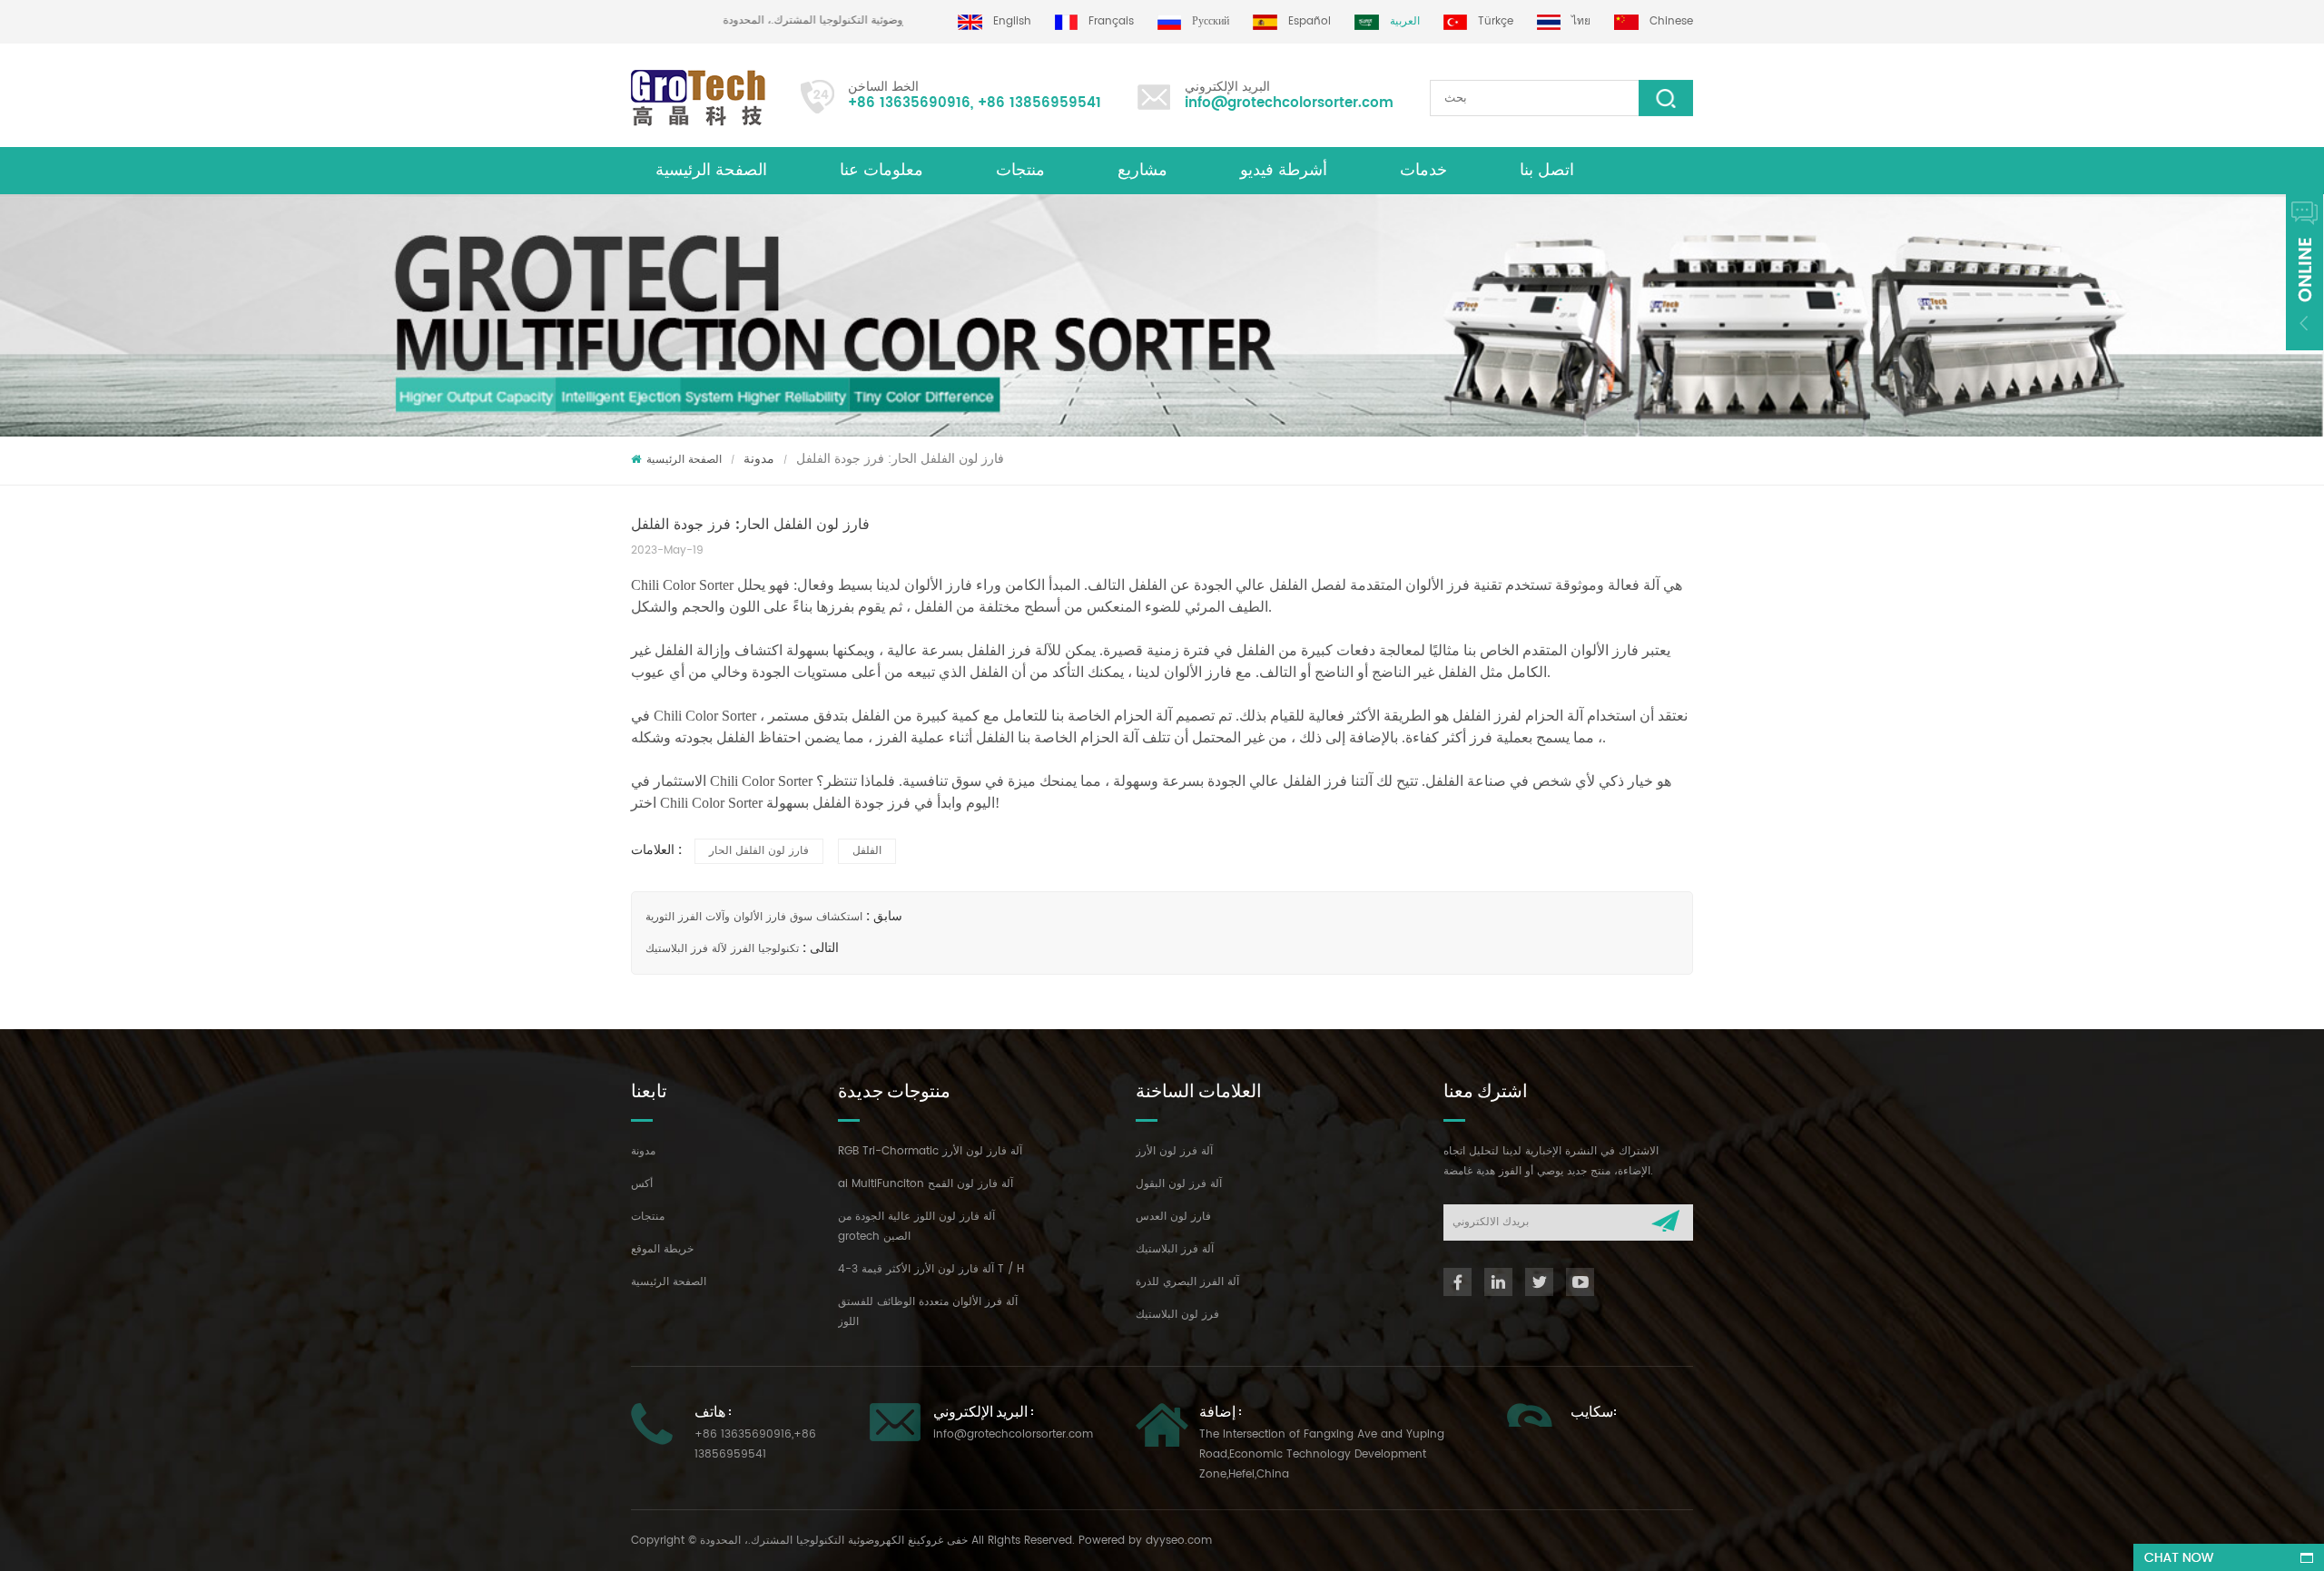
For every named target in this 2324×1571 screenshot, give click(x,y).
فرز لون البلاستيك (1177, 1315)
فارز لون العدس (1173, 1217)
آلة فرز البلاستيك (1175, 1249)
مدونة (759, 459)
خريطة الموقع (662, 1249)
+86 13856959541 (1039, 103)
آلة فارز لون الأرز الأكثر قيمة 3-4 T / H (931, 1269)
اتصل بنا (1547, 170)
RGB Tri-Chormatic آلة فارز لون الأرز (930, 1151)
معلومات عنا (881, 170)
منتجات (1020, 170)
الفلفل (867, 851)
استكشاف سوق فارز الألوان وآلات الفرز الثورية (754, 917)
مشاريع (1142, 170)
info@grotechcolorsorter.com (1289, 103)
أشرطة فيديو (1284, 170)
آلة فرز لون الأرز (1174, 1151)
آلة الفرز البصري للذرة (1187, 1282)
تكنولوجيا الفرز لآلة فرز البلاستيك (722, 949)
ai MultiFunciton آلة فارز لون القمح (926, 1184)
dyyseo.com (1179, 1541)
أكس (642, 1184)
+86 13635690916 (909, 103)
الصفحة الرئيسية (711, 170)
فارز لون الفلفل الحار (759, 851)
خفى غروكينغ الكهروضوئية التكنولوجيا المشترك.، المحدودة (891, 20)
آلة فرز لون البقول (1179, 1184)
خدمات (1423, 170)
